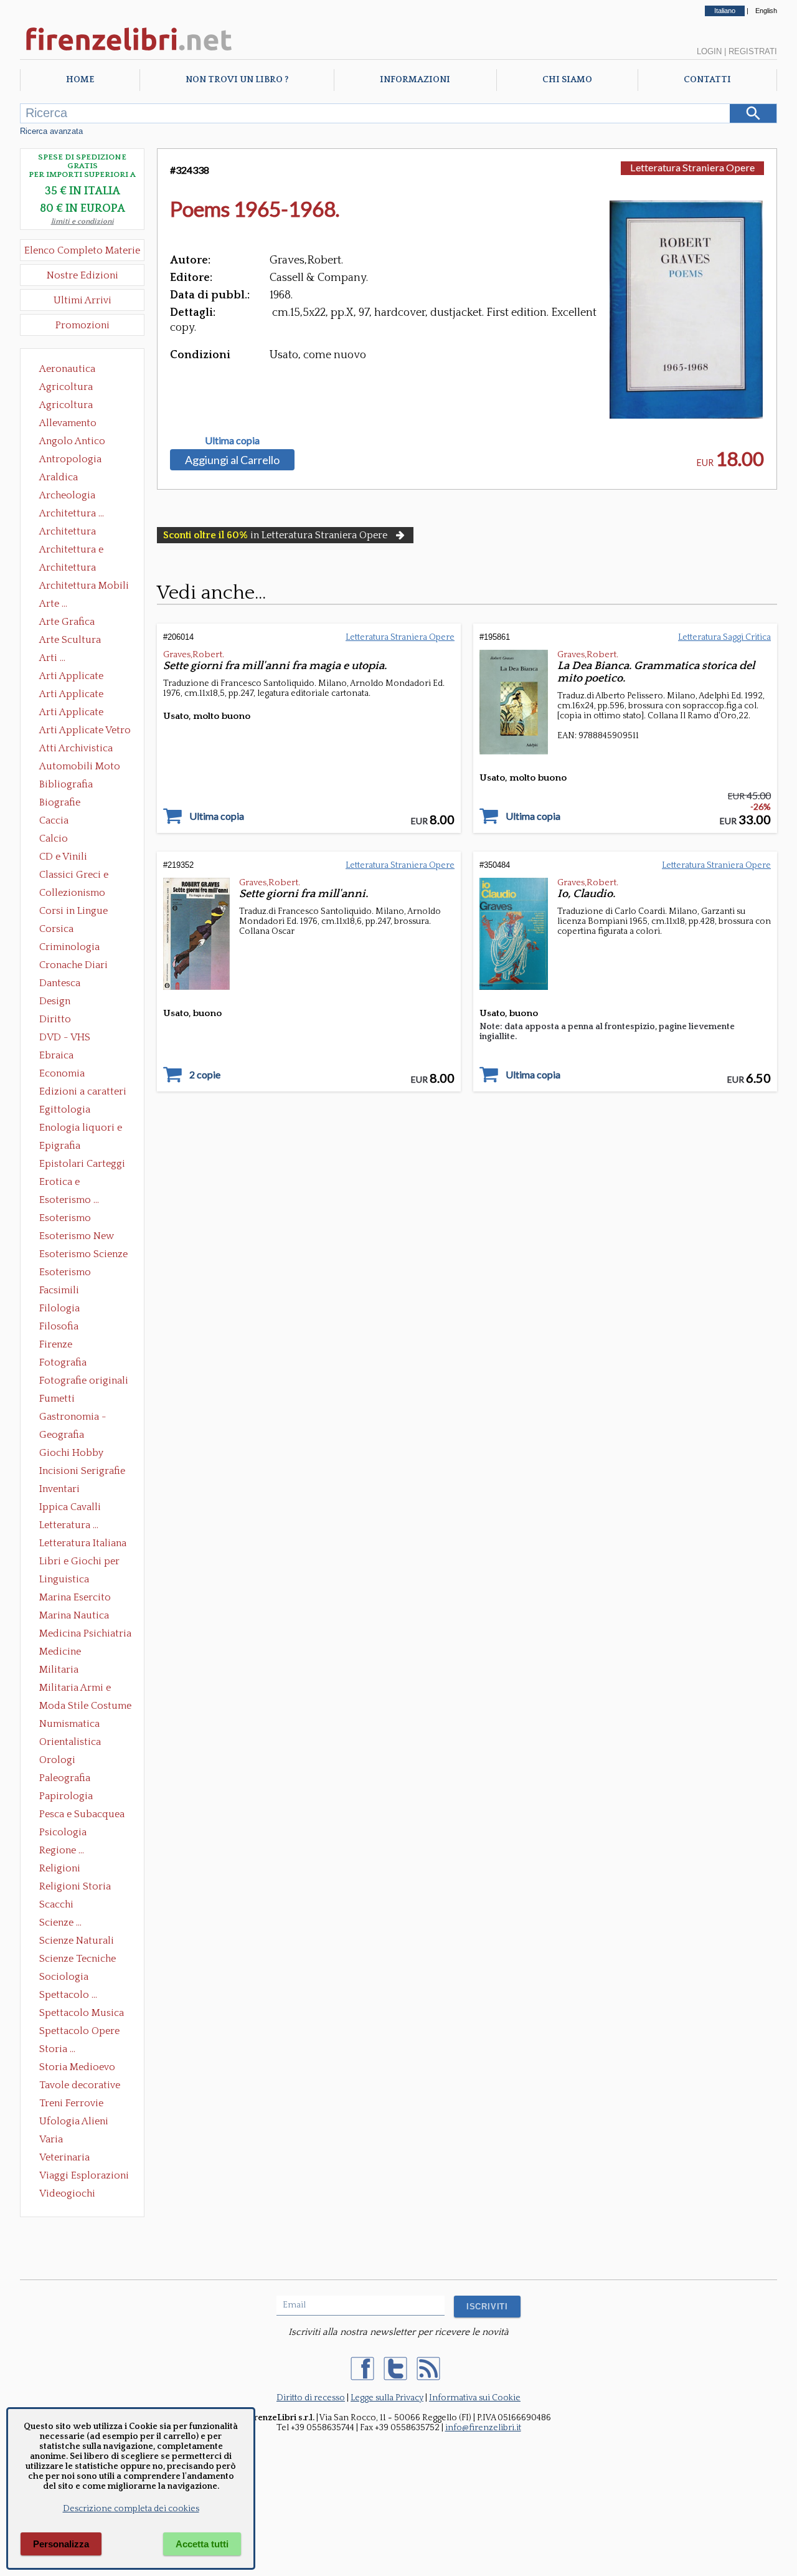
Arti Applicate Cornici (71, 695)
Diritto (55, 1019)
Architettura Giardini (68, 569)
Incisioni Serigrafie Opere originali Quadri (82, 1472)
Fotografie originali (84, 1381)
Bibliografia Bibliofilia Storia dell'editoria (77, 786)
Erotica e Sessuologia (67, 1183)
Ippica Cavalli (70, 1507)
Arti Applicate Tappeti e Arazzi (76, 713)
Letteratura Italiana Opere (83, 1544)
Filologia (59, 1308)
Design (55, 1001)
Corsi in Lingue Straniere (73, 912)
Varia (51, 2139)
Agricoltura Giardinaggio (69, 406)
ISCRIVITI (487, 2307)
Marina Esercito (75, 1597)
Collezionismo (72, 893)
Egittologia (65, 1110)
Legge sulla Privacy (387, 2398)
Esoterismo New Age (77, 1237)
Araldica (59, 477)
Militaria (59, 1670)
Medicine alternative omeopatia (64, 1653)
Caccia (54, 820)
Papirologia (66, 1796)
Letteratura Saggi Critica (724, 637)
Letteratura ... (69, 1525)
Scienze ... (60, 1922)
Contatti (707, 80)
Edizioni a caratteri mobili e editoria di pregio (84, 1093)
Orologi (57, 1760)
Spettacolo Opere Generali (79, 2032)
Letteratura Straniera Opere (692, 167)
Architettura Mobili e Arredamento (84, 587)
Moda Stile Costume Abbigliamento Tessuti (85, 1707)
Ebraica (56, 1055)
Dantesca (60, 983)
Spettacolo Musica (82, 2013)
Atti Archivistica (76, 748)
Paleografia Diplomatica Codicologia (68, 1779)
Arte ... (53, 604)
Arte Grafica (67, 622)
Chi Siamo (567, 80)
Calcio (54, 839)
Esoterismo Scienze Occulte (83, 1255)
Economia (62, 1073)
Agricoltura (66, 387)
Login (709, 51)
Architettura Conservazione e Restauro (76, 533)
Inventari (59, 1489)
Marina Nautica (74, 1615)
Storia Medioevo (77, 2067)
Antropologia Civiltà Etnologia (77, 460)
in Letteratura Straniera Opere (275, 535)
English (766, 11)
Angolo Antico (72, 441)
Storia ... (57, 2049)
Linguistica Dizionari (64, 1580)
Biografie (60, 802)
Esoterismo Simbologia (66, 1273)
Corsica (56, 929)
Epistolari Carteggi (82, 1164)
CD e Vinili (63, 857)
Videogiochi (67, 2193)
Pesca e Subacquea (82, 1814)
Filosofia (59, 1326)
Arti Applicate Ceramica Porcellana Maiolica (84, 677)
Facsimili (59, 1290)
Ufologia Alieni (74, 2121)
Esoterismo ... (69, 1200)
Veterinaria (64, 2157)
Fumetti (57, 1399)
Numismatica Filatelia (69, 1725)
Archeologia (67, 495)
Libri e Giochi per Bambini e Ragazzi (80, 1562)
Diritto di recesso (311, 2398)
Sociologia (64, 1977)
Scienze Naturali (77, 1941)
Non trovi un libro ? (237, 80)
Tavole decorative (80, 2085)
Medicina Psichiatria (85, 1633)
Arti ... (52, 658)
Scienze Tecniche (78, 1959)
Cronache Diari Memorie (73, 966)
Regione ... (62, 1850)
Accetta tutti (202, 2544)
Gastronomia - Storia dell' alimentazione (73, 1418)
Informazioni (415, 80)
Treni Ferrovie (71, 2103)
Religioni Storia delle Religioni (75, 1888)
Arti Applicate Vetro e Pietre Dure (85, 731)
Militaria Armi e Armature (75, 1689)
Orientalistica (70, 1742)
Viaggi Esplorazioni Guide (84, 2177)
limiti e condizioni (83, 221)
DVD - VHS (65, 1037)
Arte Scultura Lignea (70, 641)
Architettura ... (72, 513)
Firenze (56, 1344)
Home (80, 80)
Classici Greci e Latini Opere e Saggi (85, 876)
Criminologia (69, 947)
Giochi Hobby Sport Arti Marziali (82, 1454)
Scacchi (56, 1904)
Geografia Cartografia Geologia (65, 1436)
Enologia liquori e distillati (81, 1129)
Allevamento (68, 423)
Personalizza (61, 2544)
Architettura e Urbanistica (71, 551)
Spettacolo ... (68, 1995)
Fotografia (63, 1362)
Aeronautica (67, 369)
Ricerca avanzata (51, 131)
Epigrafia (60, 1146)
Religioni (60, 1868)
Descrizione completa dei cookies (131, 2509)
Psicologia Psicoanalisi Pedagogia (66, 1833)
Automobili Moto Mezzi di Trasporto (83, 768)
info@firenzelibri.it (483, 2428)
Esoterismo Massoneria (65, 1219)
